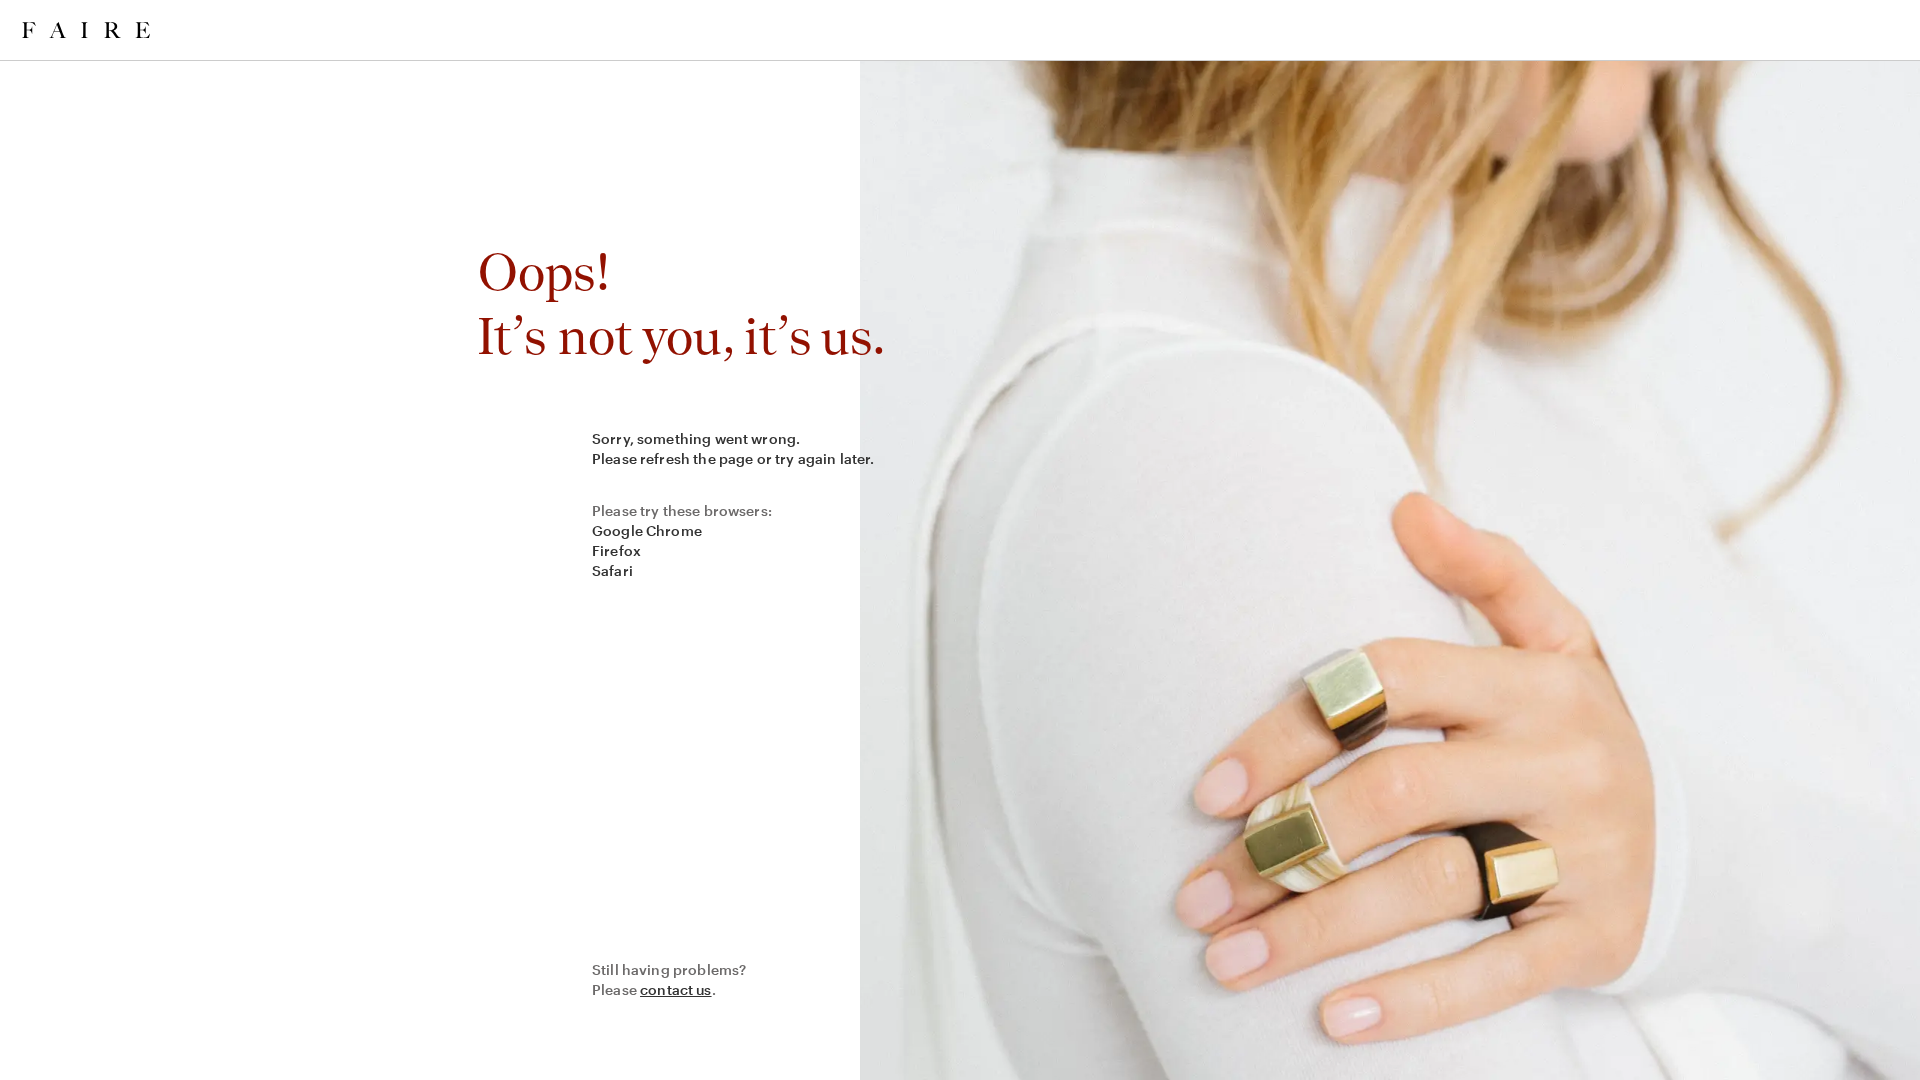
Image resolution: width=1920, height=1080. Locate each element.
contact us (676, 989)
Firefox (616, 550)
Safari (612, 570)
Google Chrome (647, 530)
